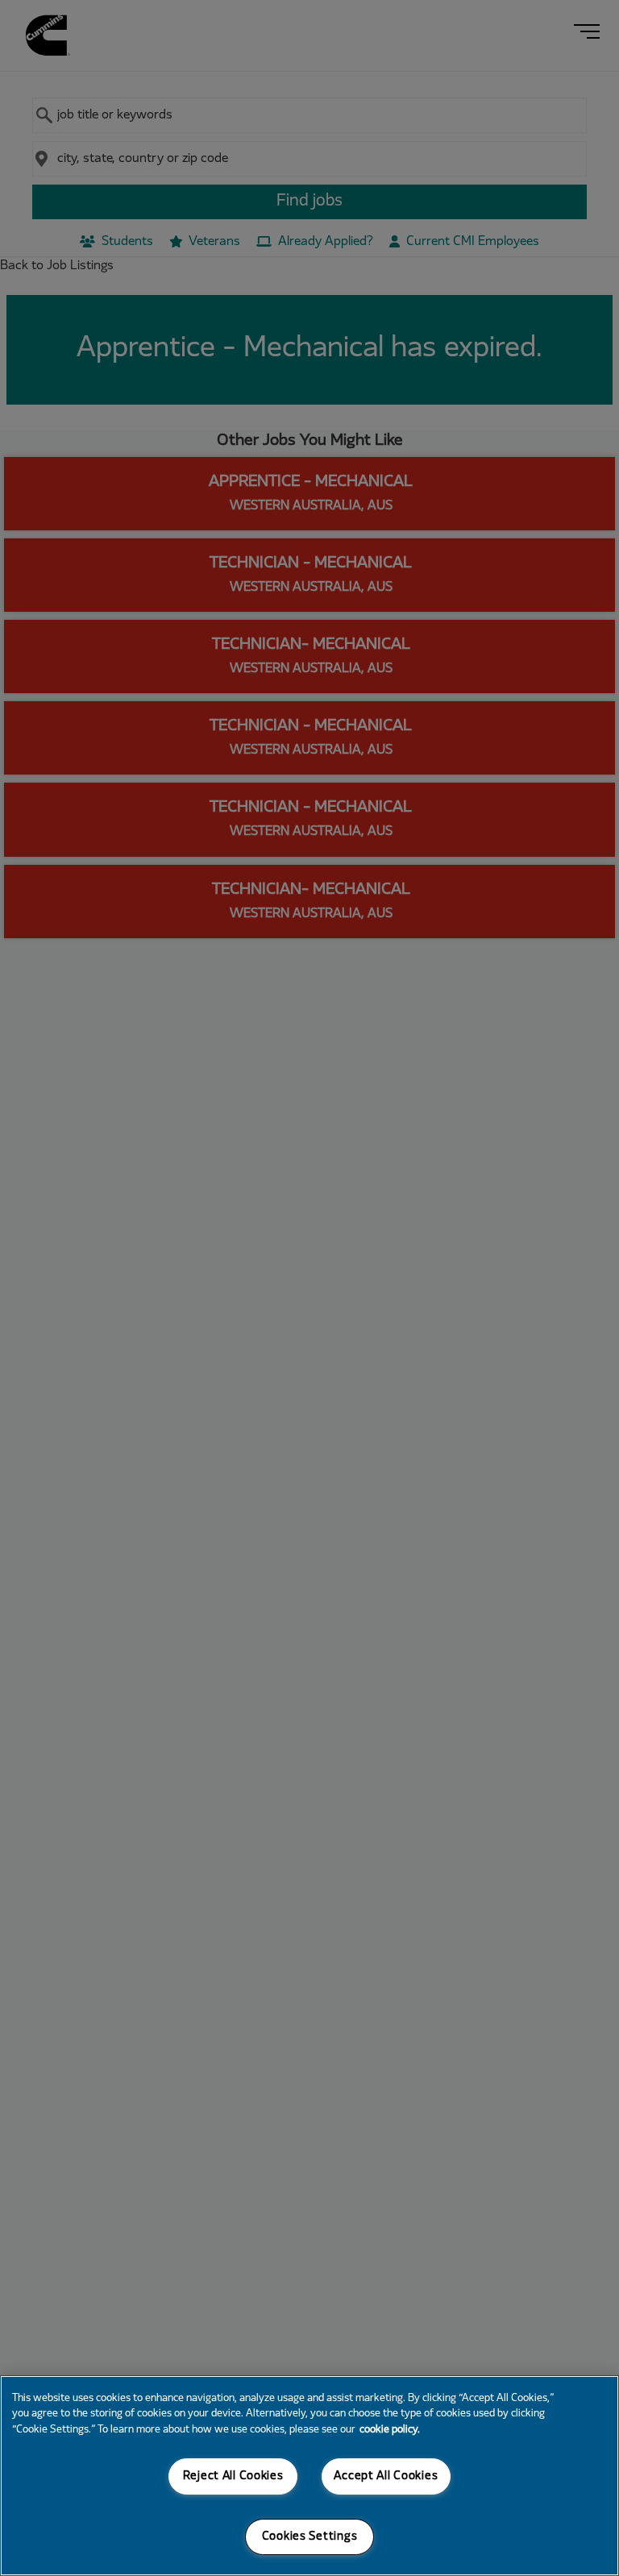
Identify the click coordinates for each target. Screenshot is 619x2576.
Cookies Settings (310, 2537)
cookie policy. (390, 2430)
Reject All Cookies (233, 2476)
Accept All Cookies (386, 2476)
